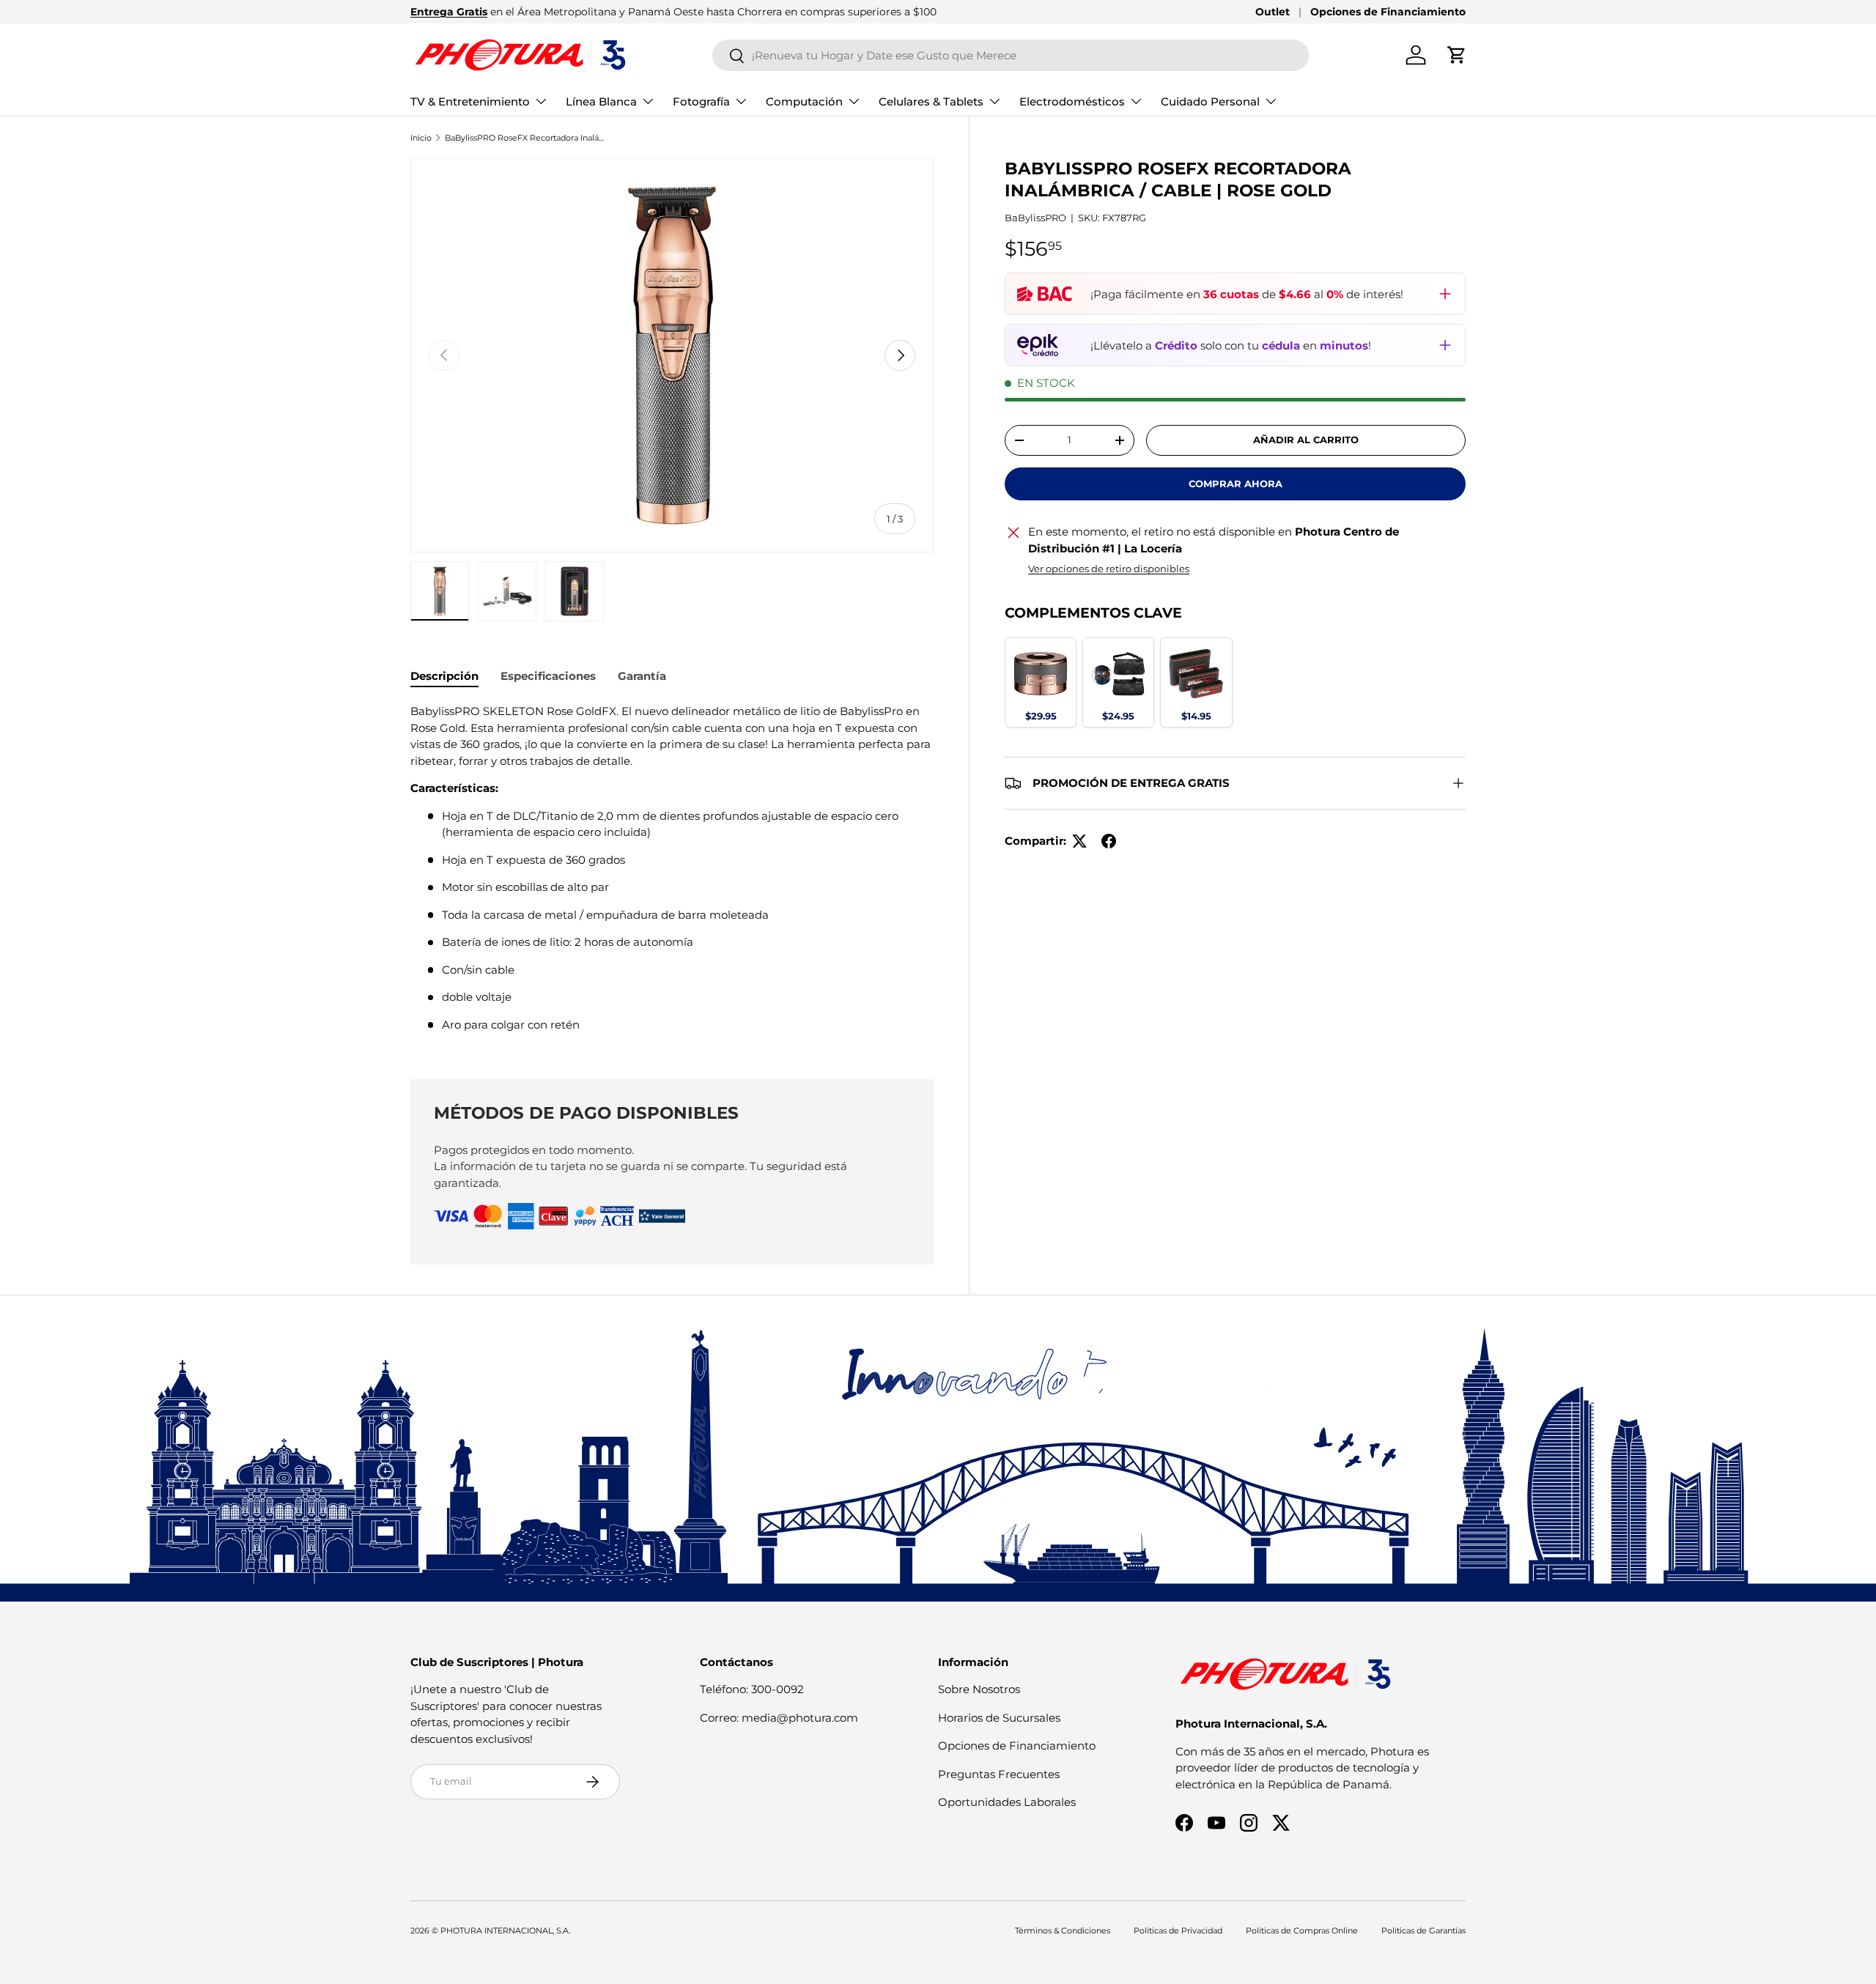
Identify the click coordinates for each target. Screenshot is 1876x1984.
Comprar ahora (1236, 484)
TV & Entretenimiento (470, 101)
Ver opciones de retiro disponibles (1109, 569)
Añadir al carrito (1306, 440)
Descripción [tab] (444, 676)
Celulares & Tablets (931, 101)
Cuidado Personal (1210, 101)
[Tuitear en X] (1079, 841)
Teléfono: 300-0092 (752, 1689)
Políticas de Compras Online (1302, 1931)
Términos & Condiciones (1063, 1931)
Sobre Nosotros (979, 1689)
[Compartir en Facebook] (1109, 841)
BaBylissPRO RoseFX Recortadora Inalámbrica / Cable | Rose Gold (527, 138)
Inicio (421, 138)
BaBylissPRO (1035, 218)
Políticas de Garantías (1423, 1931)
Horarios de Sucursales (999, 1718)
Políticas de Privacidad (1178, 1931)
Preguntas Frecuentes (999, 1774)
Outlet (1273, 12)
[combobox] (1011, 55)
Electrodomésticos (1072, 101)
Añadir (1041, 715)
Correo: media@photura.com (779, 1718)
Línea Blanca (601, 101)
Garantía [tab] (642, 676)
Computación (804, 101)
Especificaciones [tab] (548, 676)
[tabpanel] (672, 874)
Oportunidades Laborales (1007, 1802)
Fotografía (701, 101)
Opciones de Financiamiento (1388, 12)
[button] (1457, 55)
